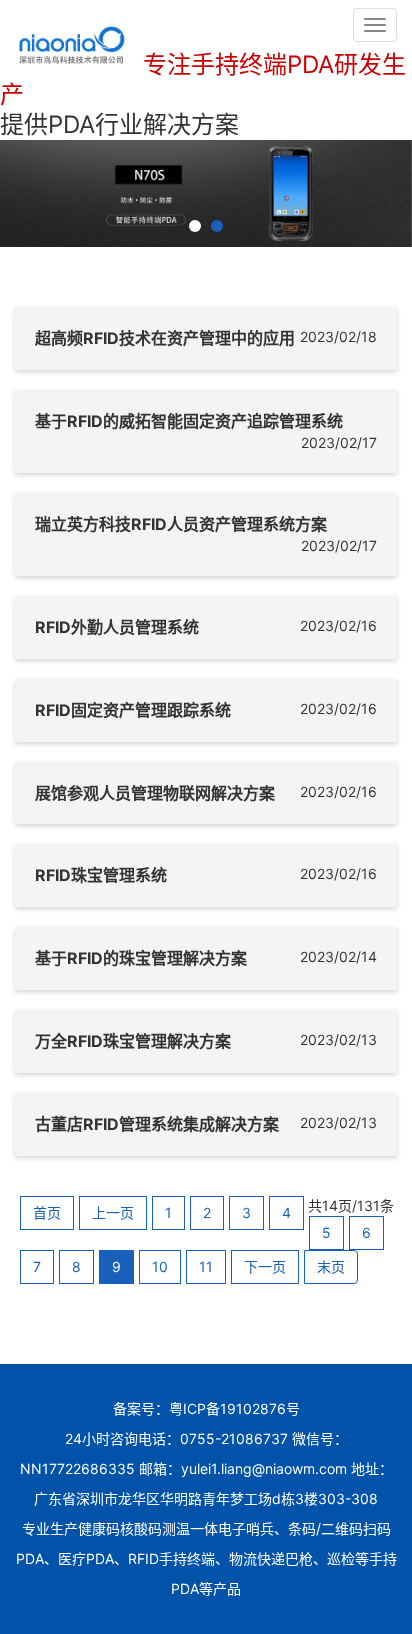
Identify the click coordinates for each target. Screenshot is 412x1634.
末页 (331, 1266)
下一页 (265, 1266)
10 (160, 1266)
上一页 (113, 1212)
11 (206, 1266)
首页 (47, 1212)
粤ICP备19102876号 (234, 1408)
